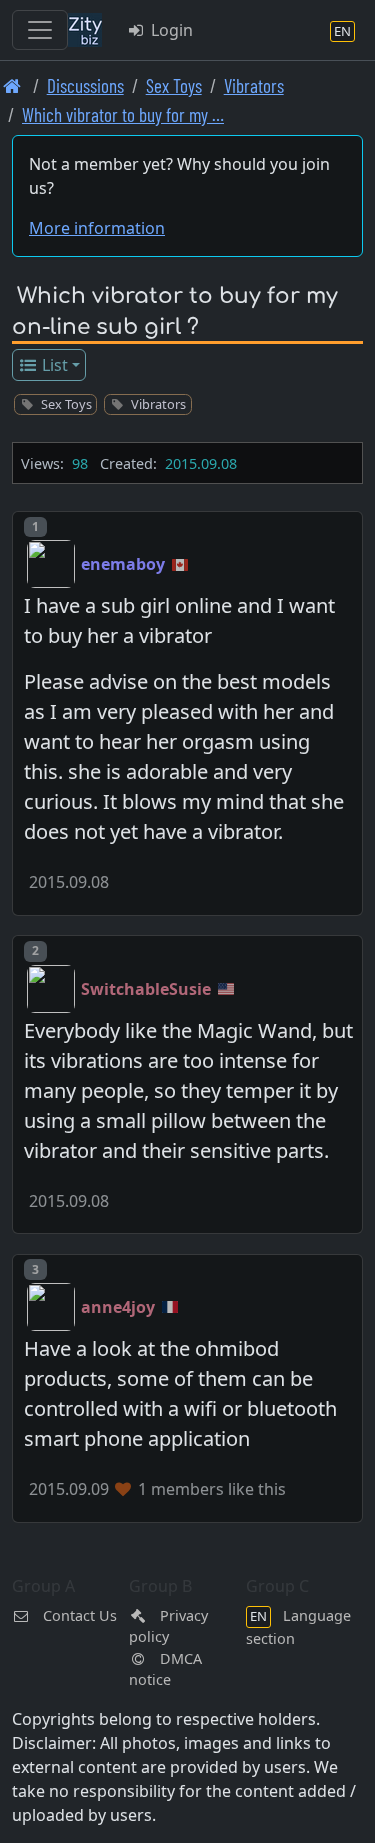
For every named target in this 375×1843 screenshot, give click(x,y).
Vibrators (254, 85)
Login (170, 30)
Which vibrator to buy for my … (123, 114)
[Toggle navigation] (40, 30)
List (53, 365)
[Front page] (12, 85)
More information (97, 228)
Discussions (85, 85)
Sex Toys (174, 85)
